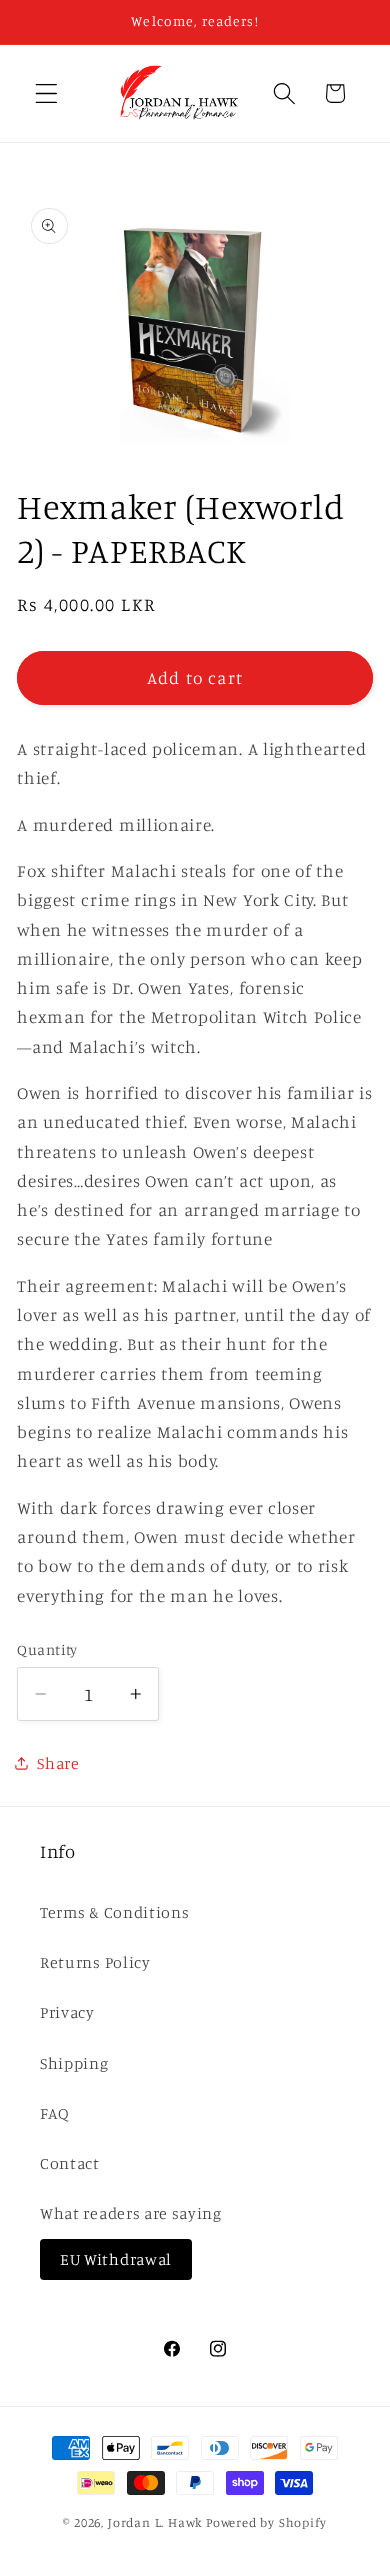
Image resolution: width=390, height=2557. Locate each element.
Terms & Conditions (114, 1912)
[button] (46, 93)
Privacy (67, 2012)
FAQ (55, 2113)
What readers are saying (131, 2213)
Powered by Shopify (266, 2522)
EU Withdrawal (116, 2259)
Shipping (74, 2063)
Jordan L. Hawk (155, 2522)
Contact (70, 2163)
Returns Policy (95, 1962)
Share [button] (58, 1763)
